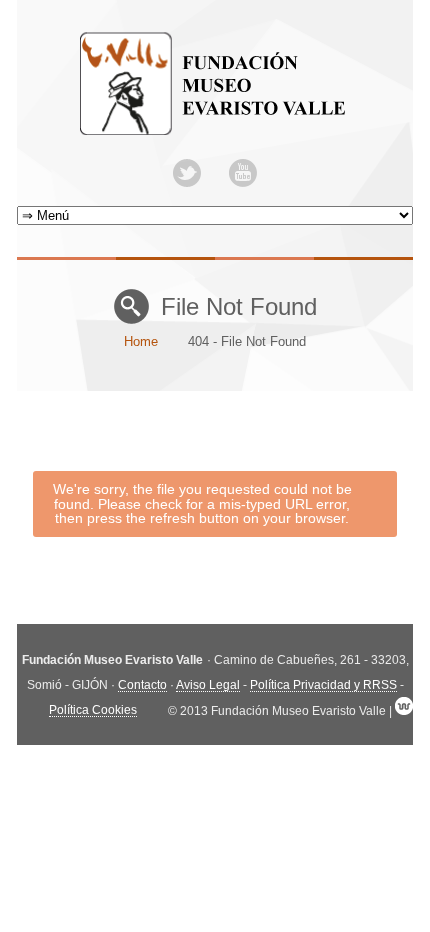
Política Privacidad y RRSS (323, 685)
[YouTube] (243, 173)
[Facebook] (215, 173)
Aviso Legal (208, 685)
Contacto (142, 685)
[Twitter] (187, 173)
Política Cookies (93, 710)
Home (141, 341)
